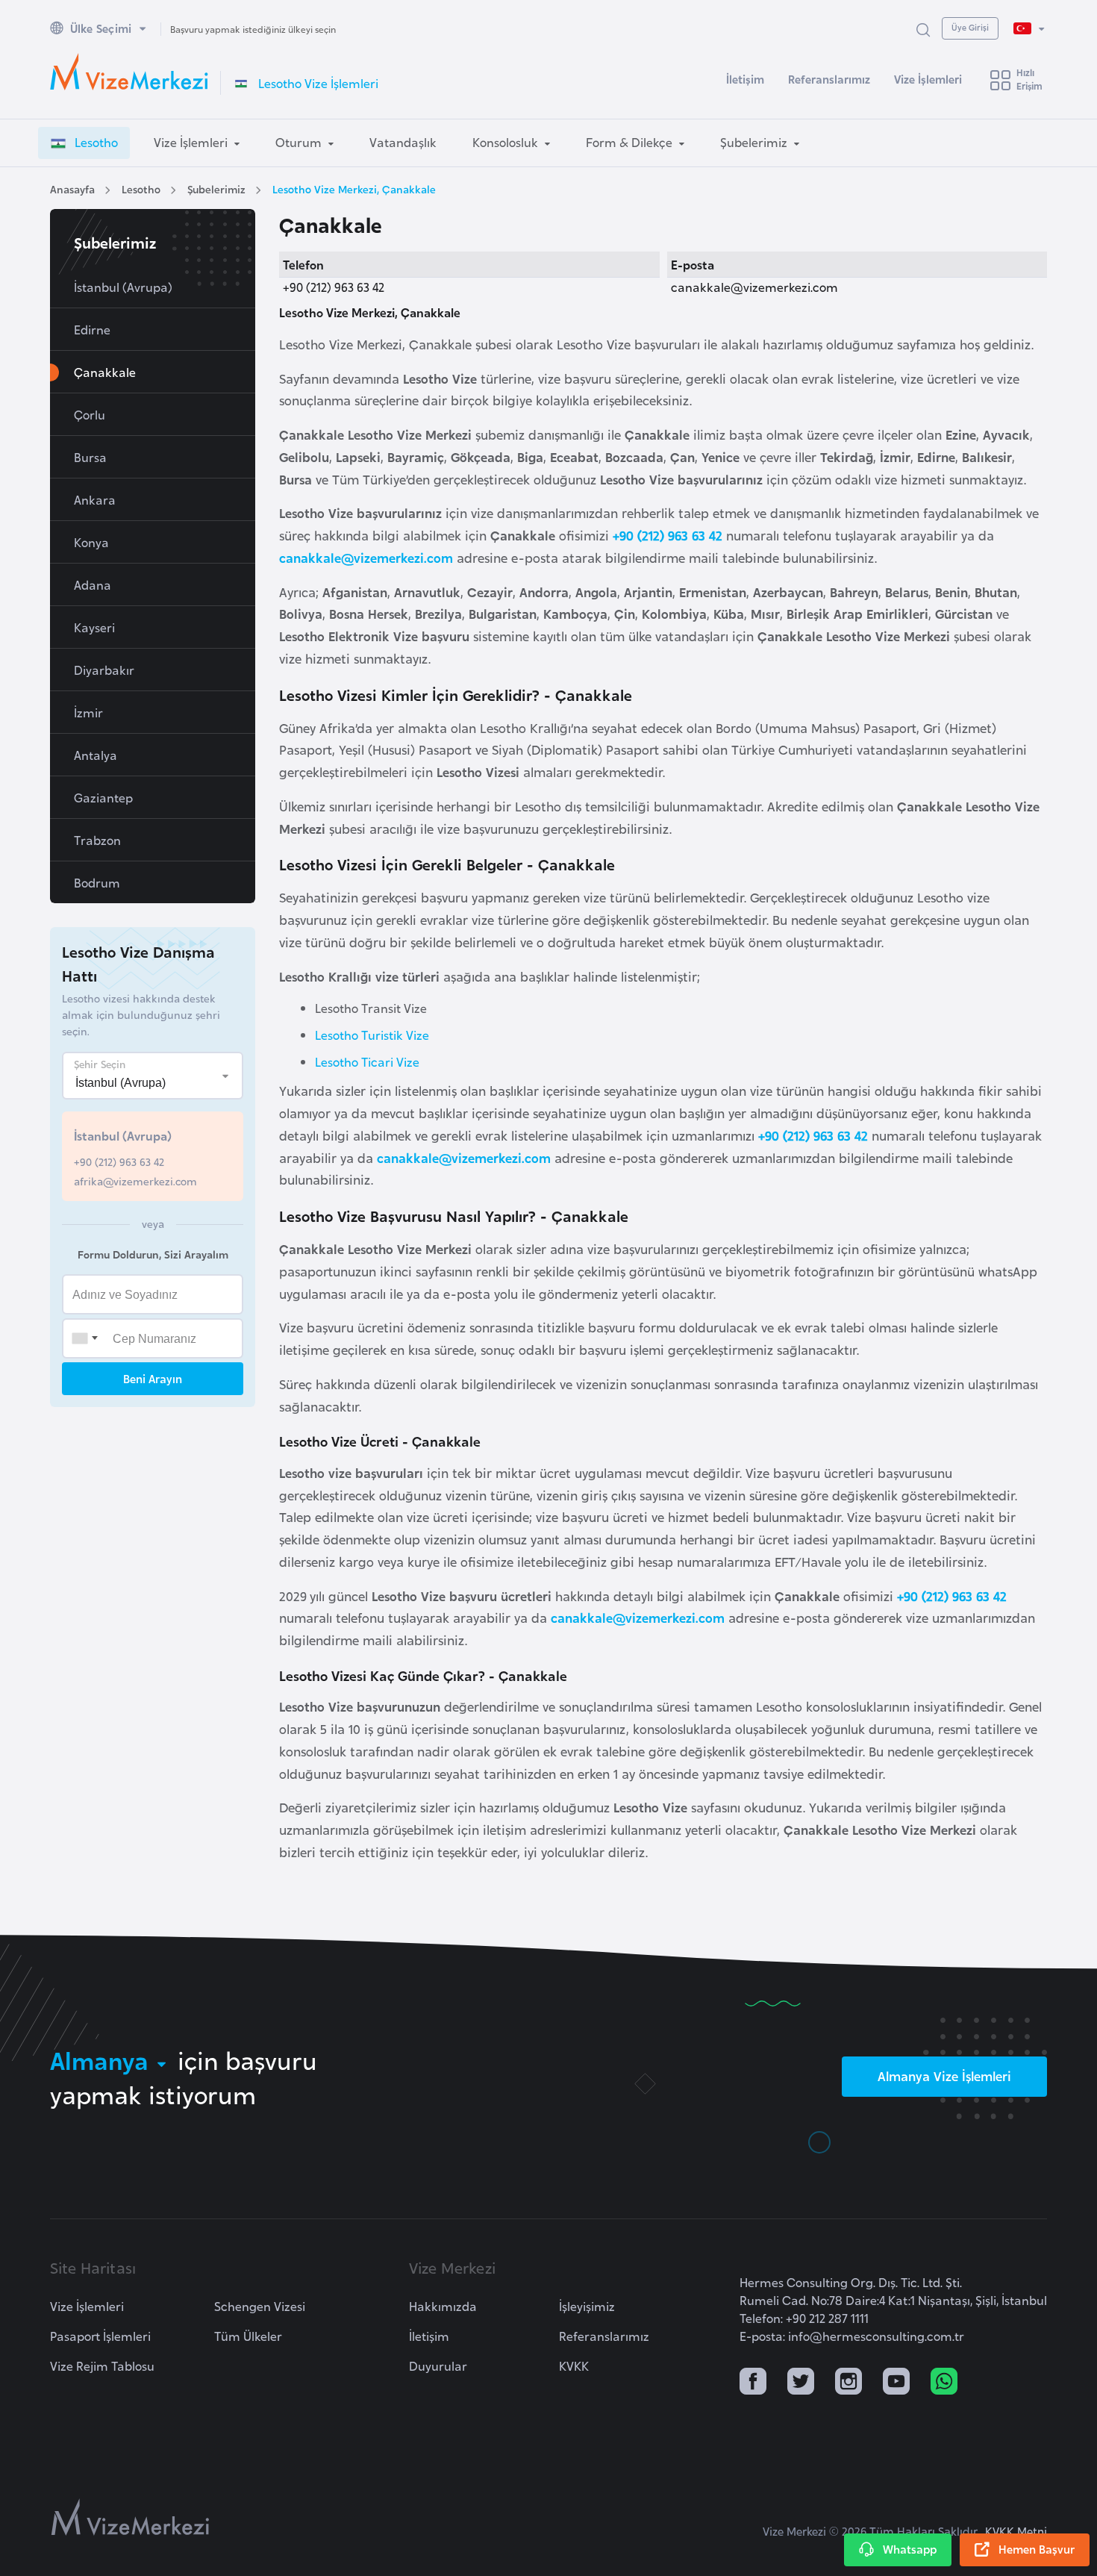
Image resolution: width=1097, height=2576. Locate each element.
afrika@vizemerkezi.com (135, 1181)
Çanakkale (105, 372)
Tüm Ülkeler (248, 2336)
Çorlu (90, 414)
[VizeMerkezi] (130, 2517)
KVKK (574, 2366)
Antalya (96, 755)
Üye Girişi (970, 27)
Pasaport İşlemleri (100, 2336)
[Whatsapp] (944, 2383)
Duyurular (438, 2366)
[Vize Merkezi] (129, 72)
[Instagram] (848, 2383)
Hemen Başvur (1037, 2549)
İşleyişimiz (587, 2306)
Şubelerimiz (216, 188)
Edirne (92, 329)
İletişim (745, 79)
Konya (91, 542)
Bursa (90, 457)
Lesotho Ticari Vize (367, 1061)
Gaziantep (103, 797)
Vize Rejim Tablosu (102, 2366)
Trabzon (97, 840)
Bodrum (97, 882)
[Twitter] (801, 2383)
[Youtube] (896, 2383)
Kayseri (94, 627)
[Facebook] (753, 2383)
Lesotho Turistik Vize (372, 1035)
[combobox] (84, 1338)
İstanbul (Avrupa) (123, 287)
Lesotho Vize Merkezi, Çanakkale (354, 188)
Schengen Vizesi (260, 2306)
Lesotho (141, 188)
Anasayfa (72, 188)
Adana (93, 584)
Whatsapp (910, 2549)
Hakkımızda (443, 2306)
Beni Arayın (153, 1378)
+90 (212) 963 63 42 (668, 535)
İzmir (88, 712)
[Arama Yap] (923, 29)
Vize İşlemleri (928, 79)
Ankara (95, 499)
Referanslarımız (829, 79)
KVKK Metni (1016, 2531)
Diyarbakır (104, 670)
